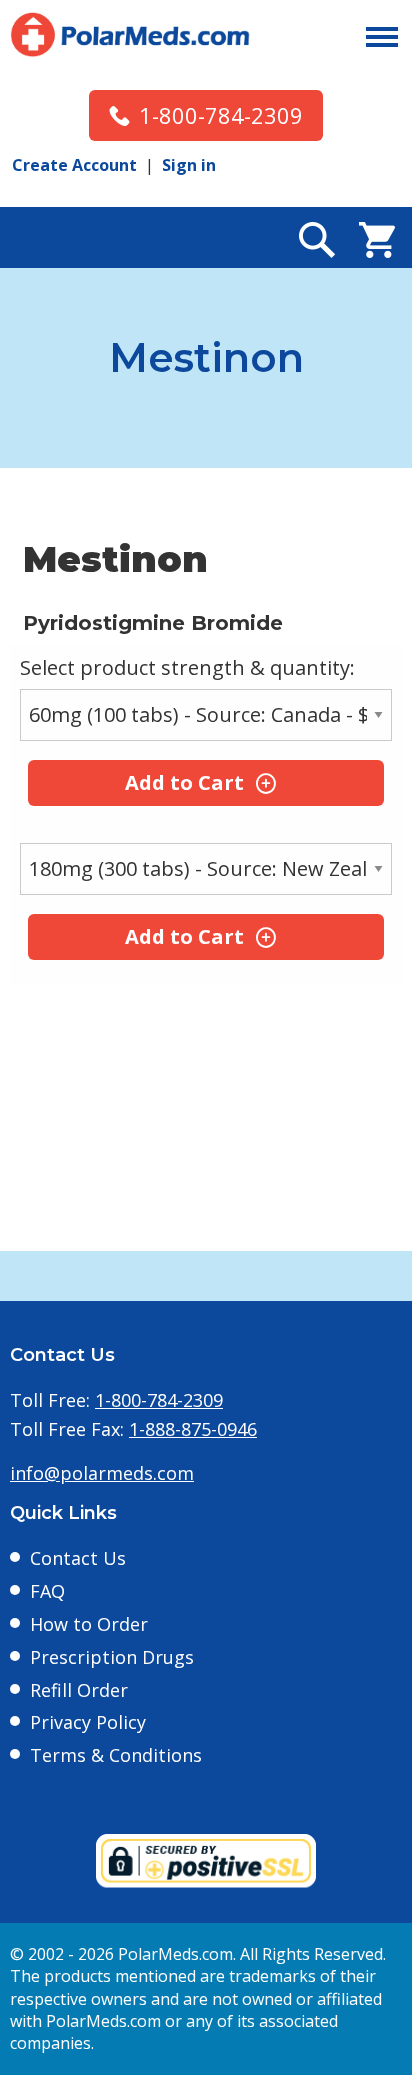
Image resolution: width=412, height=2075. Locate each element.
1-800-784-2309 (221, 115)
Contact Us (78, 1558)
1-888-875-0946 (193, 1429)
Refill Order (79, 1690)
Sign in (189, 165)
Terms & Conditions (116, 1755)
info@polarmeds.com (102, 1473)
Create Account (74, 165)
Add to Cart (184, 782)
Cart (377, 240)
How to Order (89, 1624)
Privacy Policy (88, 1722)
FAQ (47, 1591)
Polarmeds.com (130, 35)
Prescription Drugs (112, 1657)
